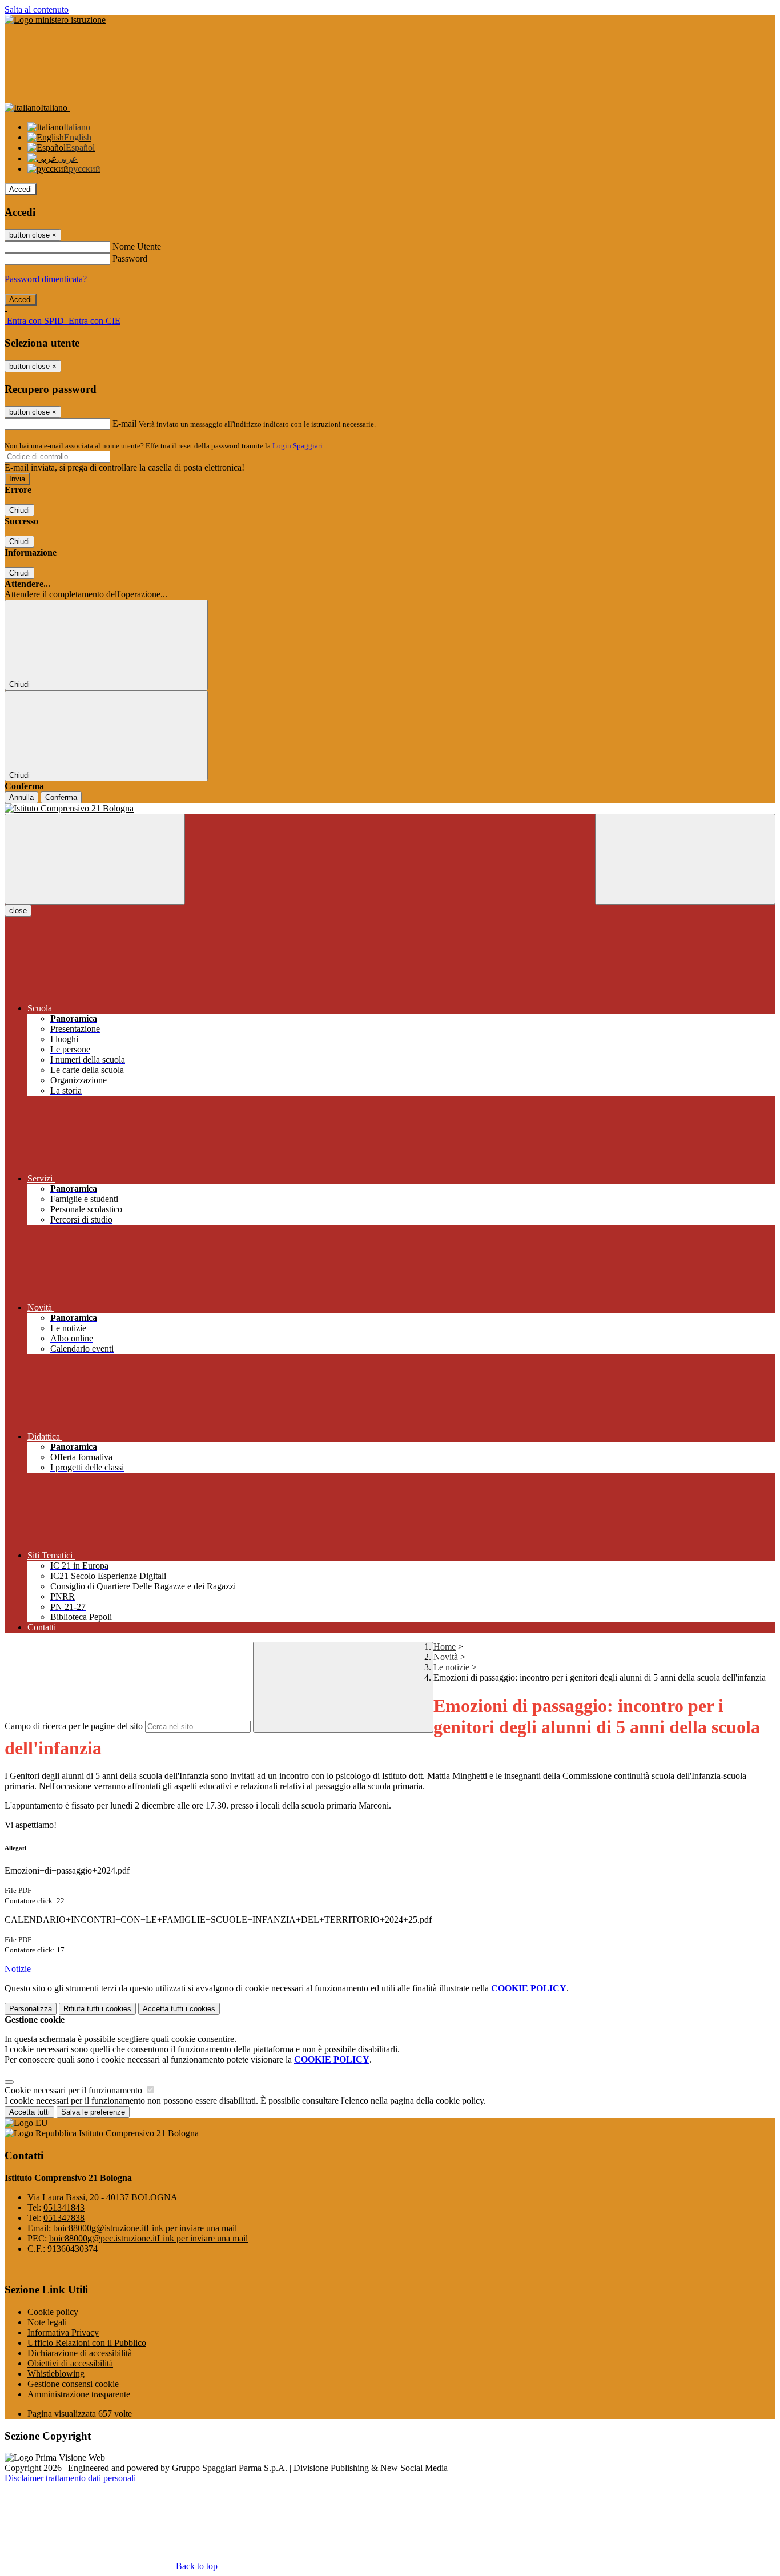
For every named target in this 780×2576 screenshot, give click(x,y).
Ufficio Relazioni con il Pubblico (87, 2343)
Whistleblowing (56, 2374)
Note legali (47, 2322)
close (18, 911)
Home (445, 1647)
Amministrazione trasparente (79, 2394)
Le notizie (451, 1667)
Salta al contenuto (37, 9)
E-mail (124, 423)
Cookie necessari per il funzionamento (75, 2090)
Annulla (21, 797)
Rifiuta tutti (97, 2009)
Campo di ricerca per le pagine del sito (74, 1726)
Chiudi (19, 510)
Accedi (21, 189)
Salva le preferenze (93, 2112)
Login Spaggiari (297, 446)
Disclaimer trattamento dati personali (70, 2478)
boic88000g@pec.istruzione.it (148, 2238)
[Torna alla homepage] (390, 809)
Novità (446, 1657)
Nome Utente (137, 246)
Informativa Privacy (63, 2332)
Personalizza (31, 2009)
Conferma (61, 797)
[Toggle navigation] (95, 859)
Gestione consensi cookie (73, 2384)
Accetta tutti (179, 2009)
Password (130, 258)
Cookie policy (53, 2312)
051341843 (64, 2207)
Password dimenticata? (46, 279)
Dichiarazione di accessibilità (80, 2353)
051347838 (64, 2218)
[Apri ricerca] (685, 859)
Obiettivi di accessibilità (70, 2363)
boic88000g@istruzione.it (145, 2228)
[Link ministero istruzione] (55, 20)
